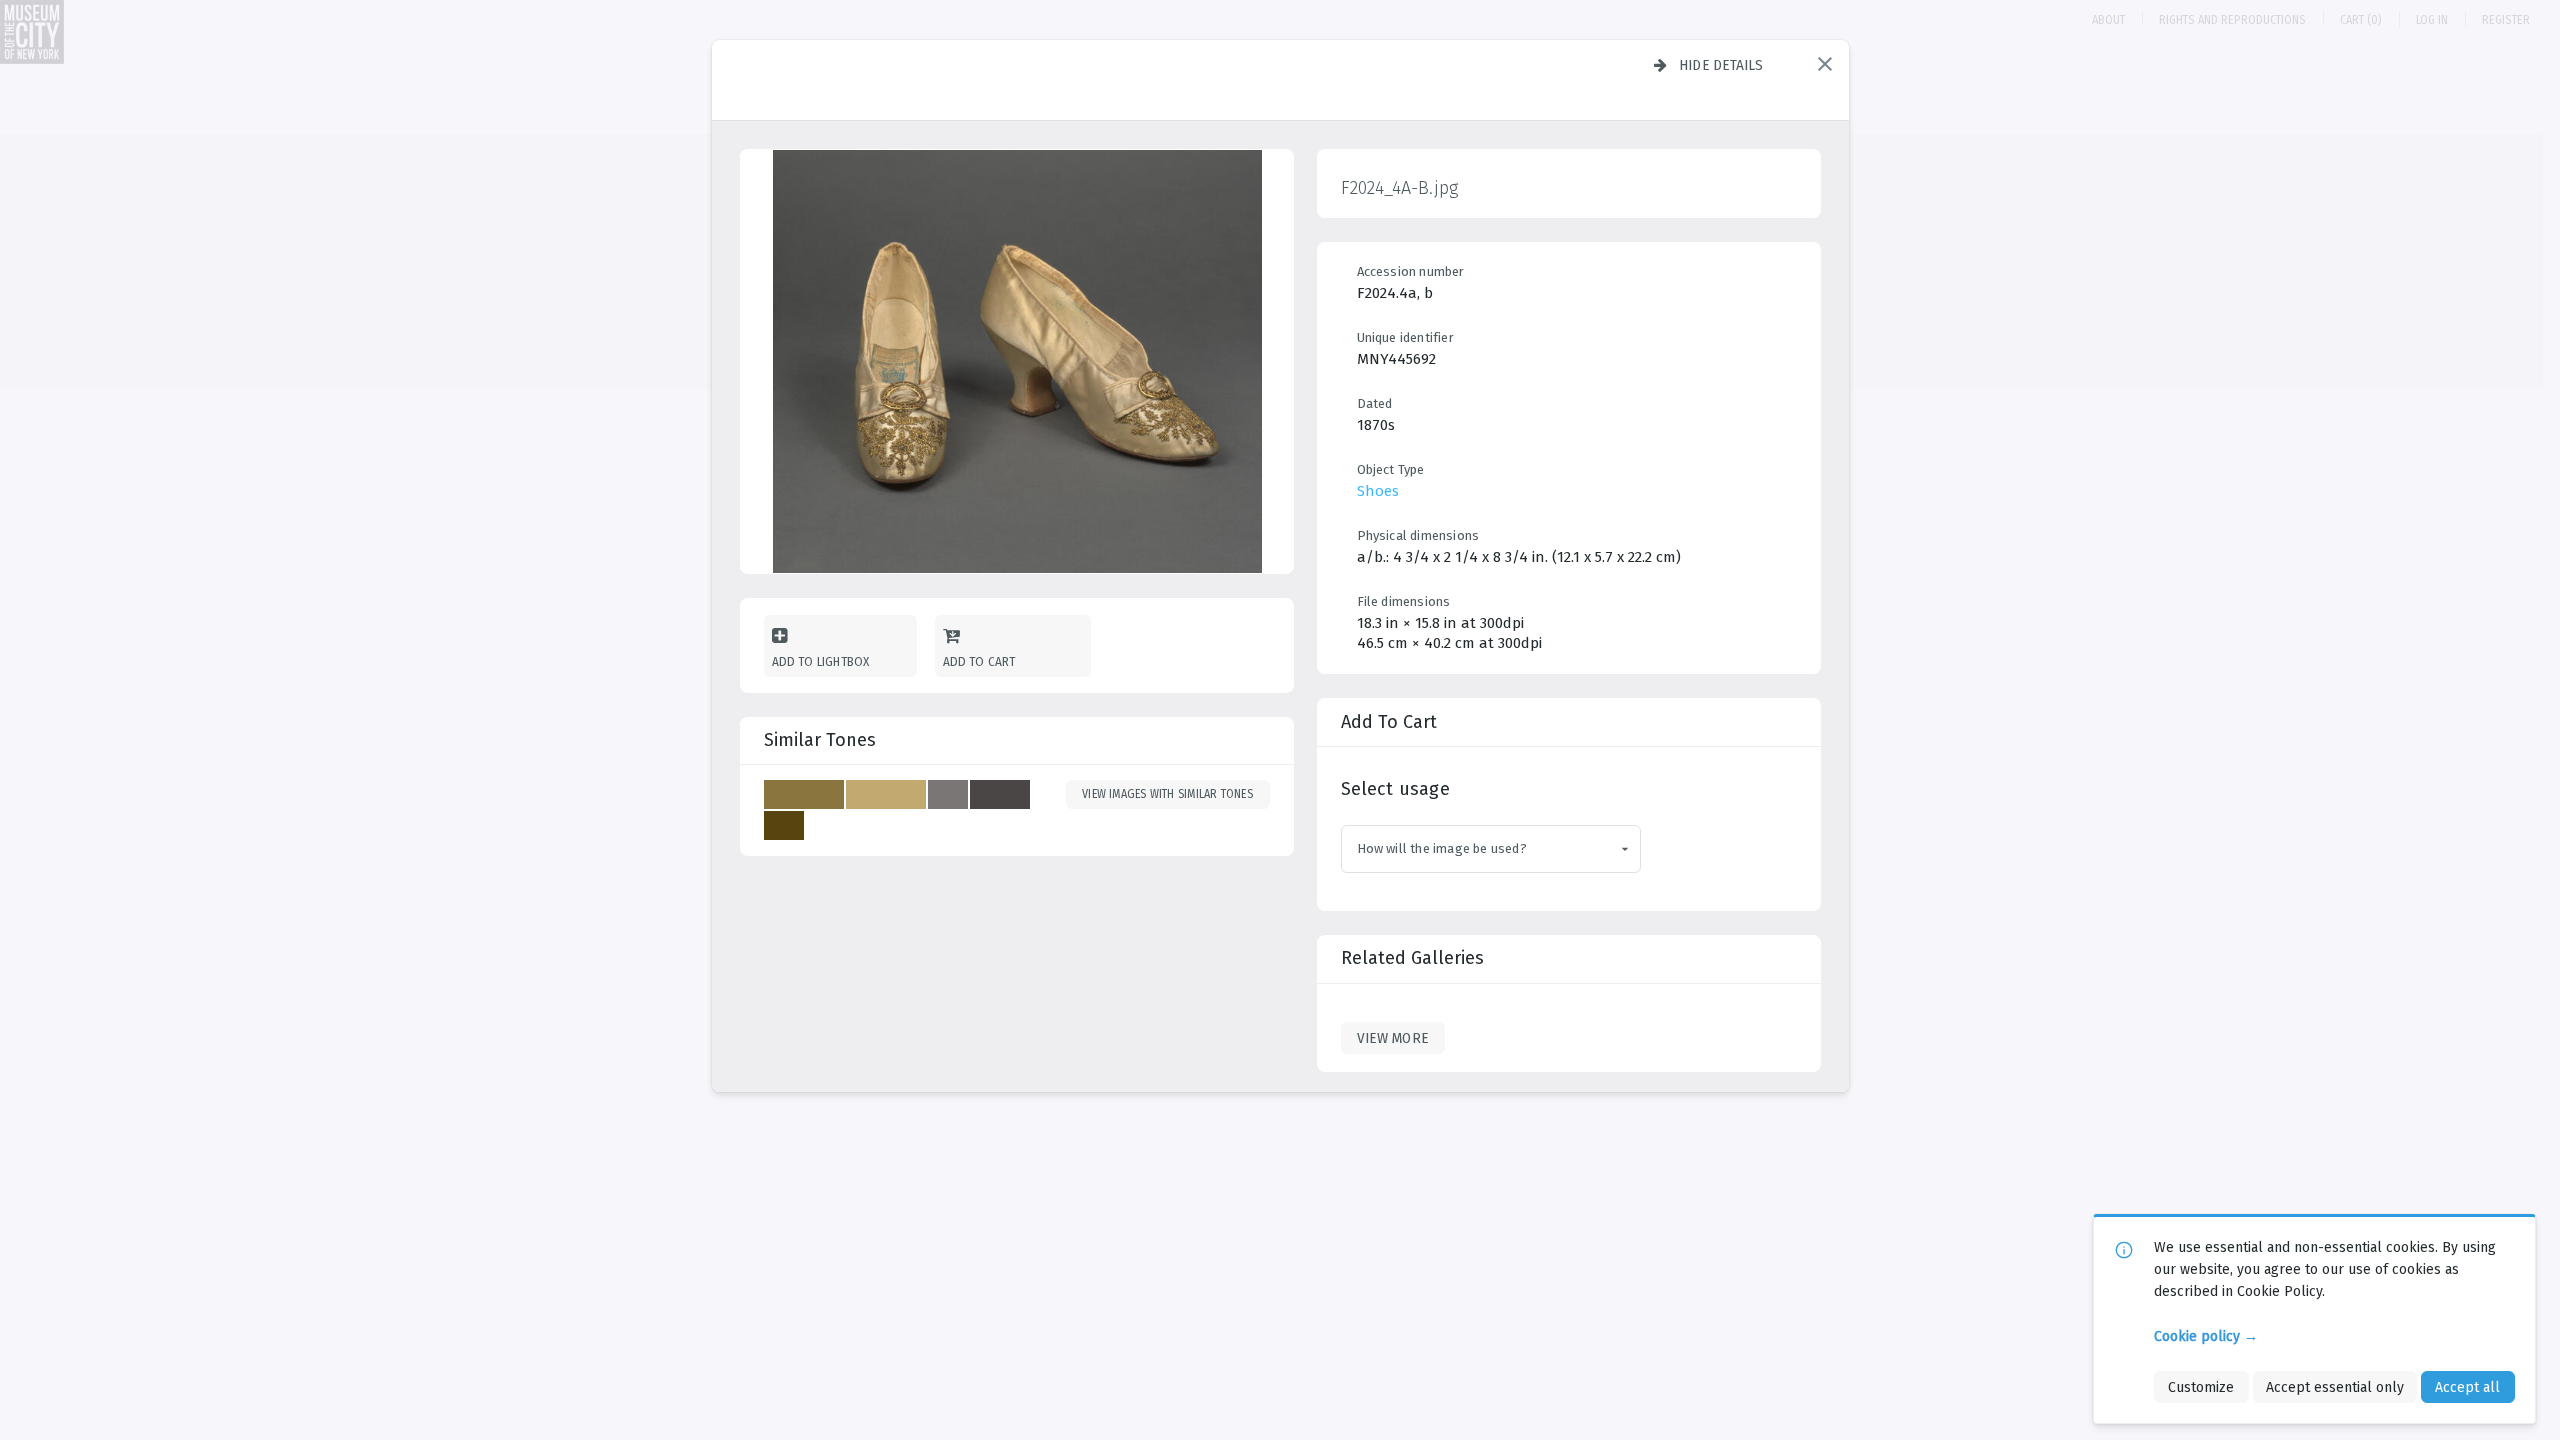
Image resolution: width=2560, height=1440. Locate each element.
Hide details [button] (1721, 65)
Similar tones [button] (820, 740)
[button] (1825, 64)
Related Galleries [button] (1412, 958)
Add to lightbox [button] (821, 661)
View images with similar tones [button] (1167, 794)
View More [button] (1392, 1038)
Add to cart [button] (979, 661)
